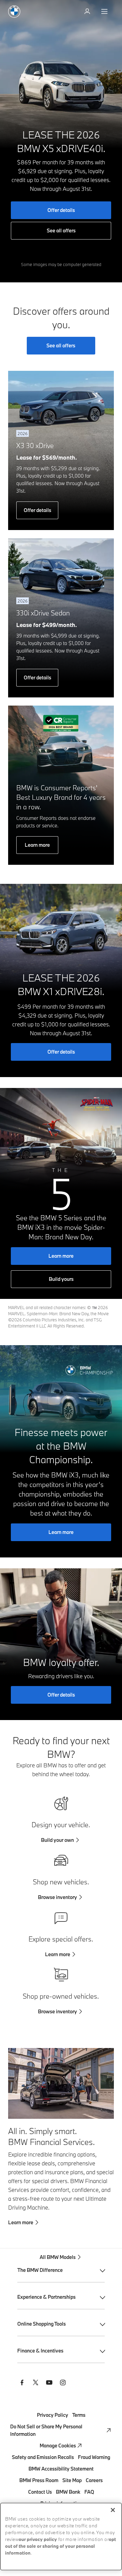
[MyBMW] (88, 12)
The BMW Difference (40, 2270)
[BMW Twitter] (36, 2383)
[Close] (113, 2510)
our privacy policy (38, 2540)
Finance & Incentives (40, 2351)
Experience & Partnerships (46, 2297)
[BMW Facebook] (22, 2383)
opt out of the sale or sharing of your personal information (60, 2547)
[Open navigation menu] (105, 12)
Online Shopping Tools (42, 2324)
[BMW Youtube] (49, 2383)
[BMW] (14, 12)
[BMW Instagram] (63, 2383)
